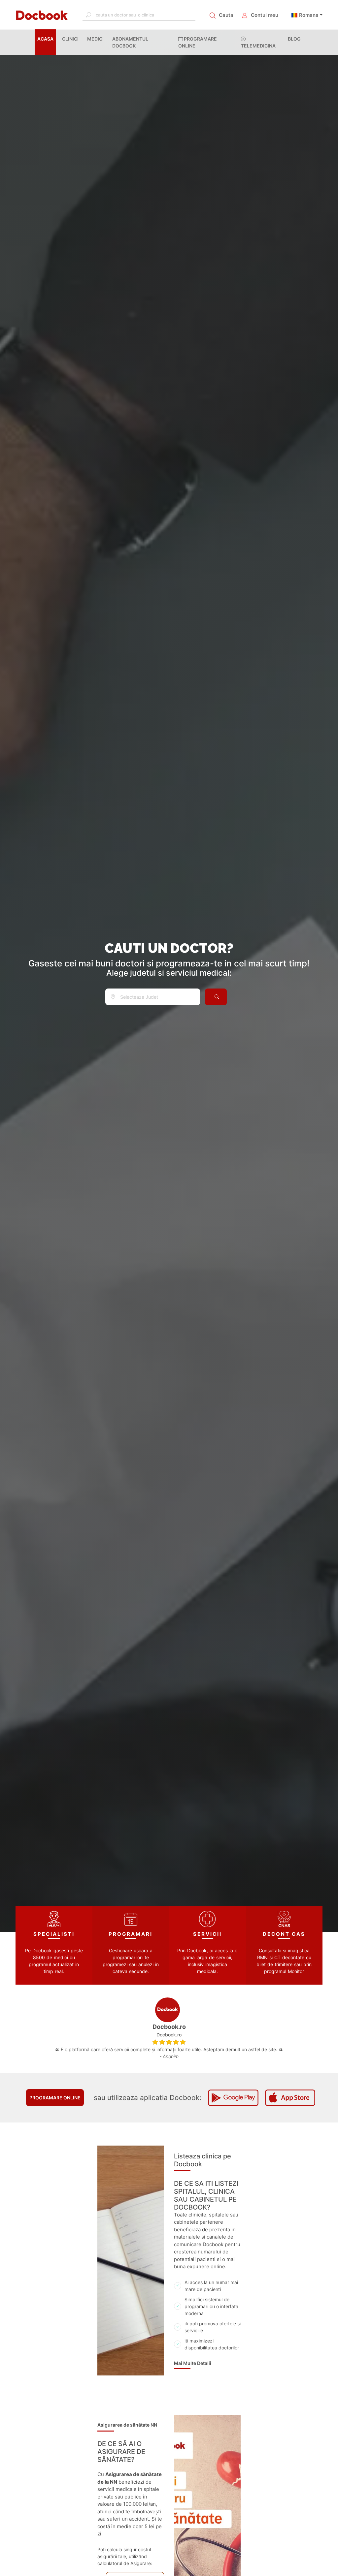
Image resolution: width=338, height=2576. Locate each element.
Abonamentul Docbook (130, 42)
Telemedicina (258, 46)
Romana (309, 15)
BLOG (294, 39)
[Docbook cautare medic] (216, 997)
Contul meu (265, 15)
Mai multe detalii (193, 2363)
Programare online (55, 2098)
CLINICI (70, 39)
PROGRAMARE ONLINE (198, 42)
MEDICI (95, 39)
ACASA (47, 39)
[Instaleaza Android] (233, 2098)
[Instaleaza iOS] (290, 2098)
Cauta (226, 15)
